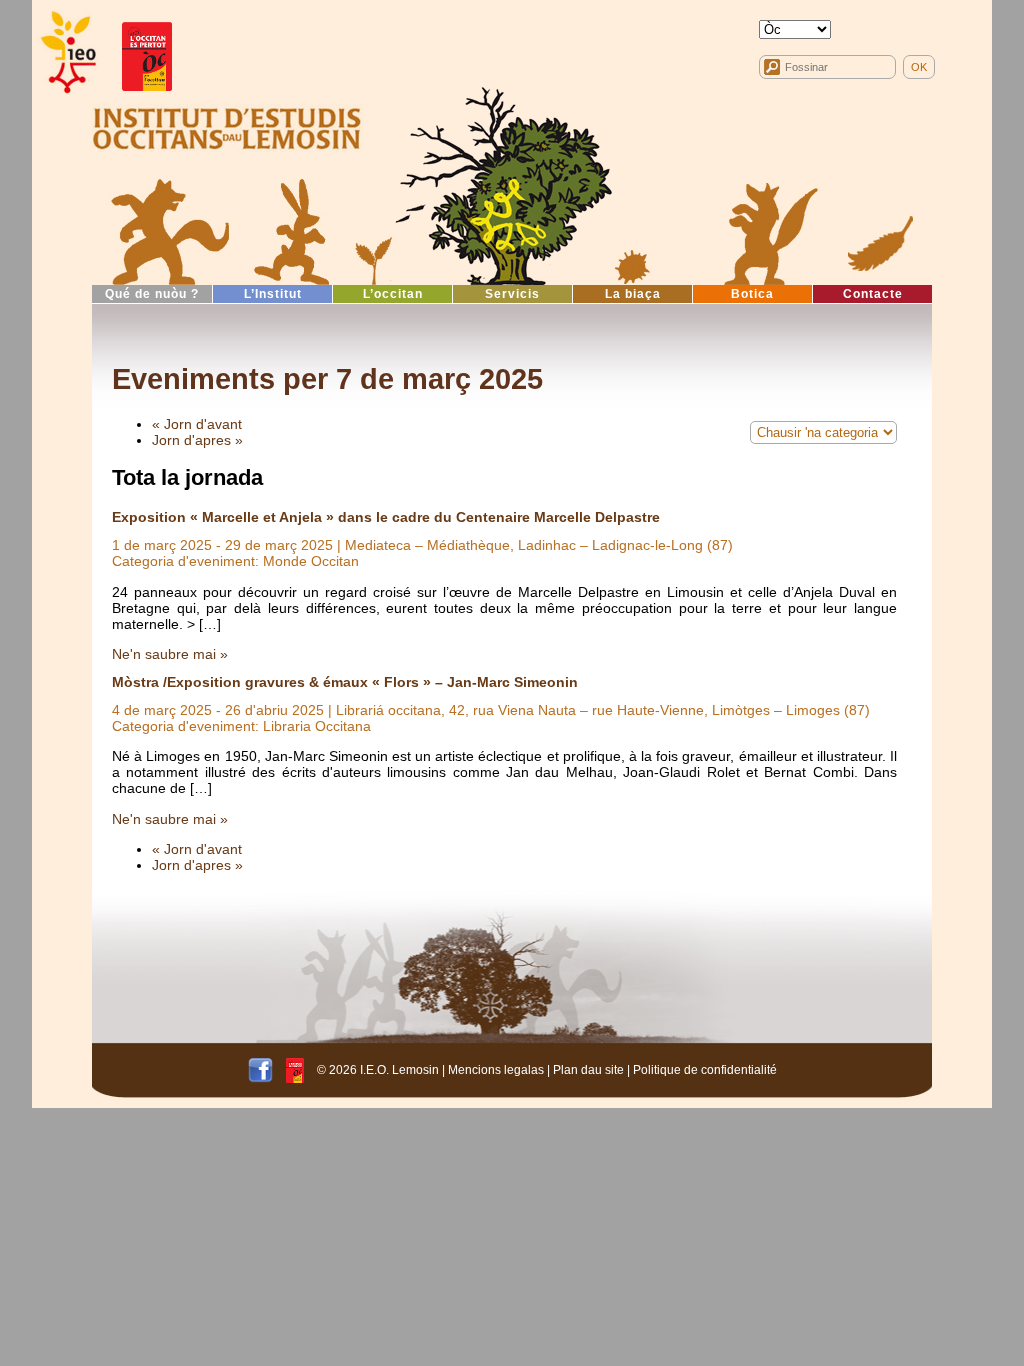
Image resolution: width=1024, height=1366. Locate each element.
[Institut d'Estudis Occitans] (67, 52)
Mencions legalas (496, 1069)
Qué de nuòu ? (152, 294)
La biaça (633, 294)
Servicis (512, 294)
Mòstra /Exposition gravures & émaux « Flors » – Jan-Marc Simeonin (345, 682)
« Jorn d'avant (197, 424)
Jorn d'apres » (197, 440)
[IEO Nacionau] (227, 126)
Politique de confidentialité (705, 1069)
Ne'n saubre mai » (170, 654)
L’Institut (273, 294)
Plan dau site (588, 1069)
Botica (752, 294)
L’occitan (393, 294)
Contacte (873, 294)
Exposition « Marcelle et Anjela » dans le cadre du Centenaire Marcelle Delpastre (386, 517)
